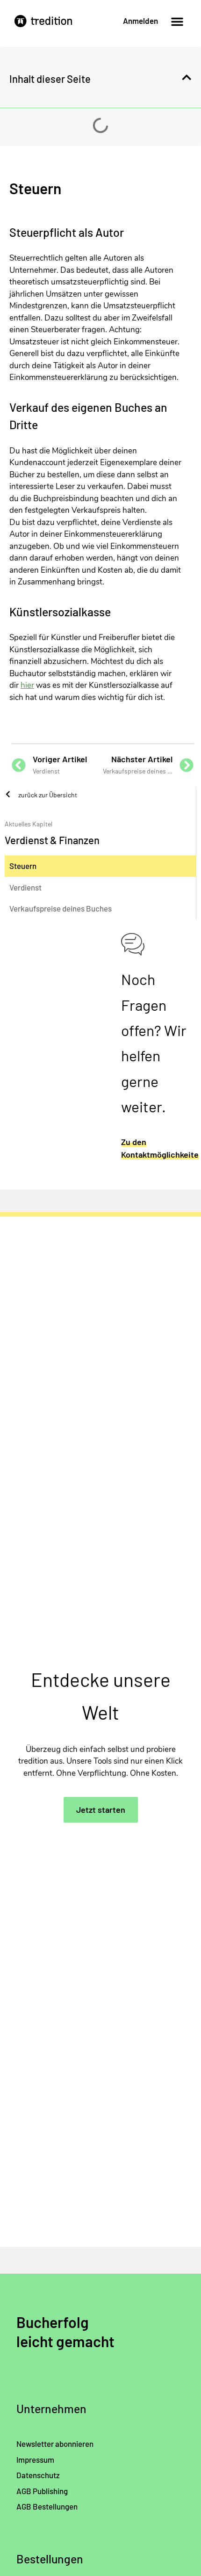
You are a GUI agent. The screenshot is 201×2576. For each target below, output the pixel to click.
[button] (177, 22)
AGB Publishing (42, 2491)
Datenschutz (38, 2475)
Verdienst (25, 887)
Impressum (35, 2459)
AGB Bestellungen (47, 2506)
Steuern (23, 866)
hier (27, 685)
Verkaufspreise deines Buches (61, 908)
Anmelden (140, 21)
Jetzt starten (101, 1810)
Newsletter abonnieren (55, 2444)
